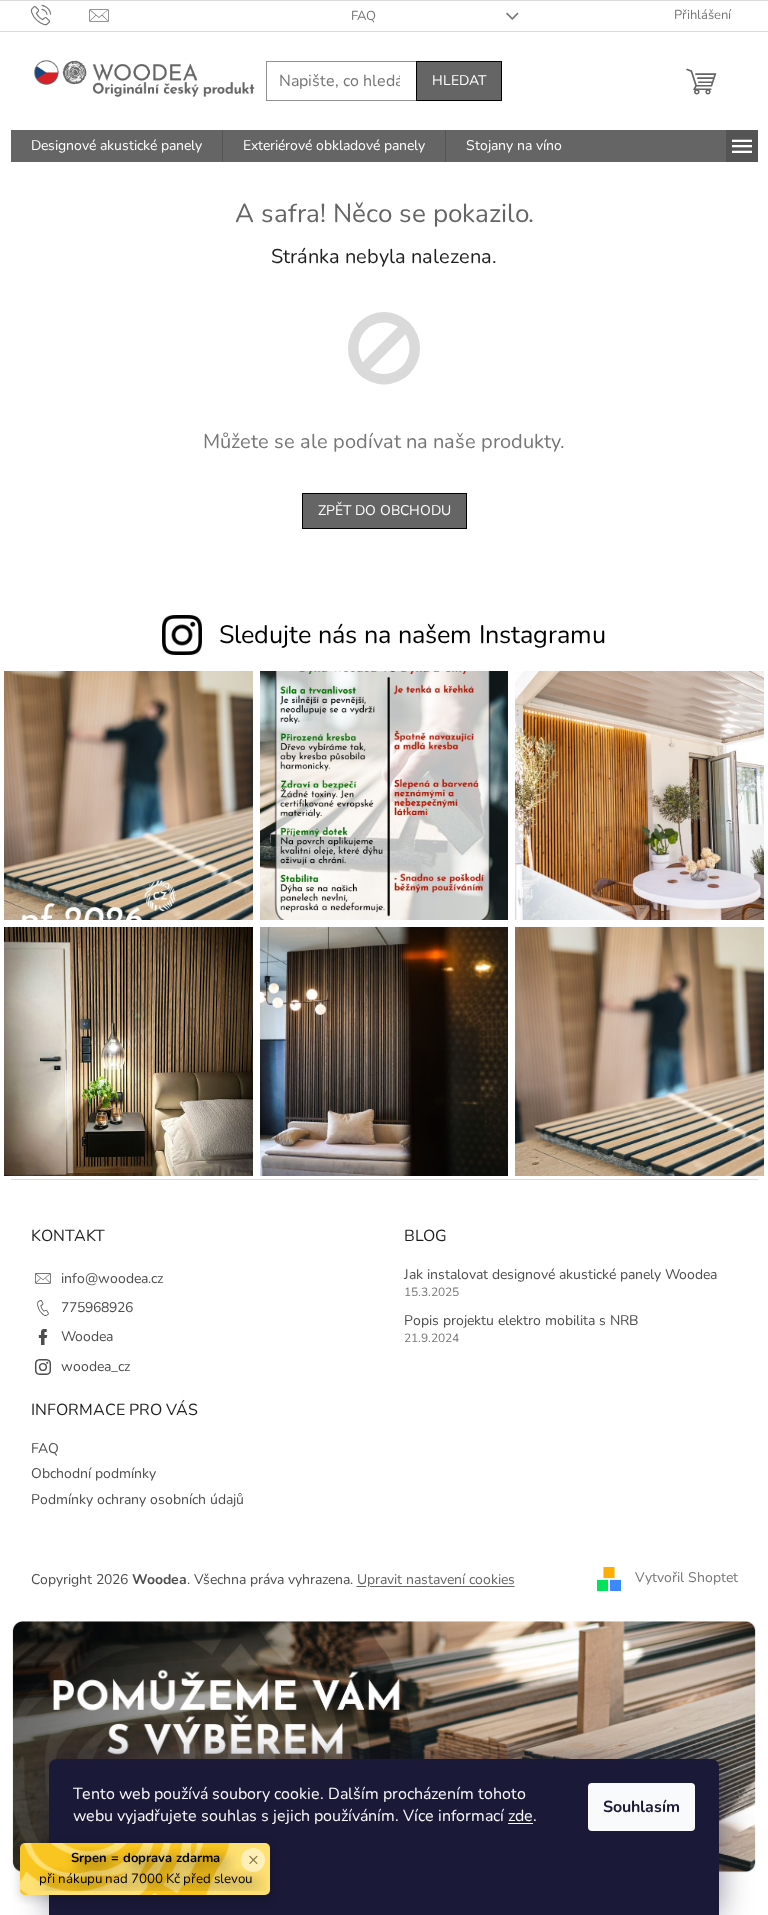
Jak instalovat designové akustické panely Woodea (560, 1274)
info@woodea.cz (112, 1278)
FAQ (363, 16)
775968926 (97, 1307)
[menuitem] (116, 146)
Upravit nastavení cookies (436, 1579)
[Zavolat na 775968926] (60, 15)
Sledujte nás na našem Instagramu (412, 635)
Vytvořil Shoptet (686, 1578)
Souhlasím (641, 1807)
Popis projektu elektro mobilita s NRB (521, 1320)
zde (520, 1816)
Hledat (459, 80)
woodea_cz (95, 1366)
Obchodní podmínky (93, 1473)
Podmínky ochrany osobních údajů (137, 1499)
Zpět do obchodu (384, 510)
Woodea (87, 1336)
